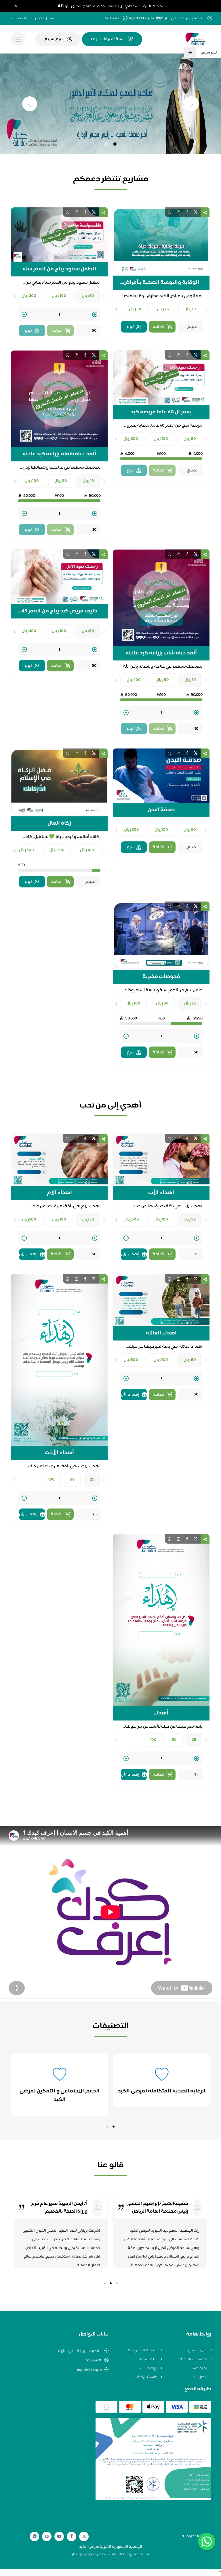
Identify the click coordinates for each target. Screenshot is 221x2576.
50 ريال (135, 309)
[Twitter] (84, 2536)
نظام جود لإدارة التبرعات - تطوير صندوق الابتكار (110, 2554)
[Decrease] (24, 315)
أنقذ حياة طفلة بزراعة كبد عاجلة (59, 454)
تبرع (130, 327)
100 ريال (59, 296)
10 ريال (190, 309)
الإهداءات (149, 2368)
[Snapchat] (47, 2536)
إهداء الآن (130, 1254)
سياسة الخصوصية (143, 2350)
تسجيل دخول (45, 18)
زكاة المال (59, 824)
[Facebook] (72, 2536)
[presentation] (206, 310)
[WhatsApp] (35, 2536)
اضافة (158, 327)
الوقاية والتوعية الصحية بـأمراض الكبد (161, 283)
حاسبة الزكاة (148, 2377)
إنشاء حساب (21, 18)
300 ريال (29, 296)
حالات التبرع (198, 2350)
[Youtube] (59, 2536)
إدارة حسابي (198, 2368)
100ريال (161, 830)
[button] (114, 2127)
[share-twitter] (196, 212)
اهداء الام (59, 1193)
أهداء (161, 1713)
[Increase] (95, 315)
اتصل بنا (201, 2377)
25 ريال (163, 309)
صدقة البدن (161, 810)
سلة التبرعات (147, 2359)
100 (52, 1480)
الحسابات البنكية (194, 2359)
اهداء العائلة (161, 1333)
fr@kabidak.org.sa (142, 19)
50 (72, 1480)
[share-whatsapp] (169, 212)
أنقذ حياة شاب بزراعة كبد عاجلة (161, 653)
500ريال (132, 1220)
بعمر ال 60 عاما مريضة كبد (161, 412)
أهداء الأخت (59, 1453)
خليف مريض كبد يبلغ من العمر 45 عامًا (59, 611)
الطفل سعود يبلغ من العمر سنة (59, 269)
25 (92, 1480)
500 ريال (27, 850)
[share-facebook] (187, 212)
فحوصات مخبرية (161, 977)
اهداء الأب (161, 1193)
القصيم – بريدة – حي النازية (80, 2351)
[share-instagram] (178, 212)
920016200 (94, 2361)
